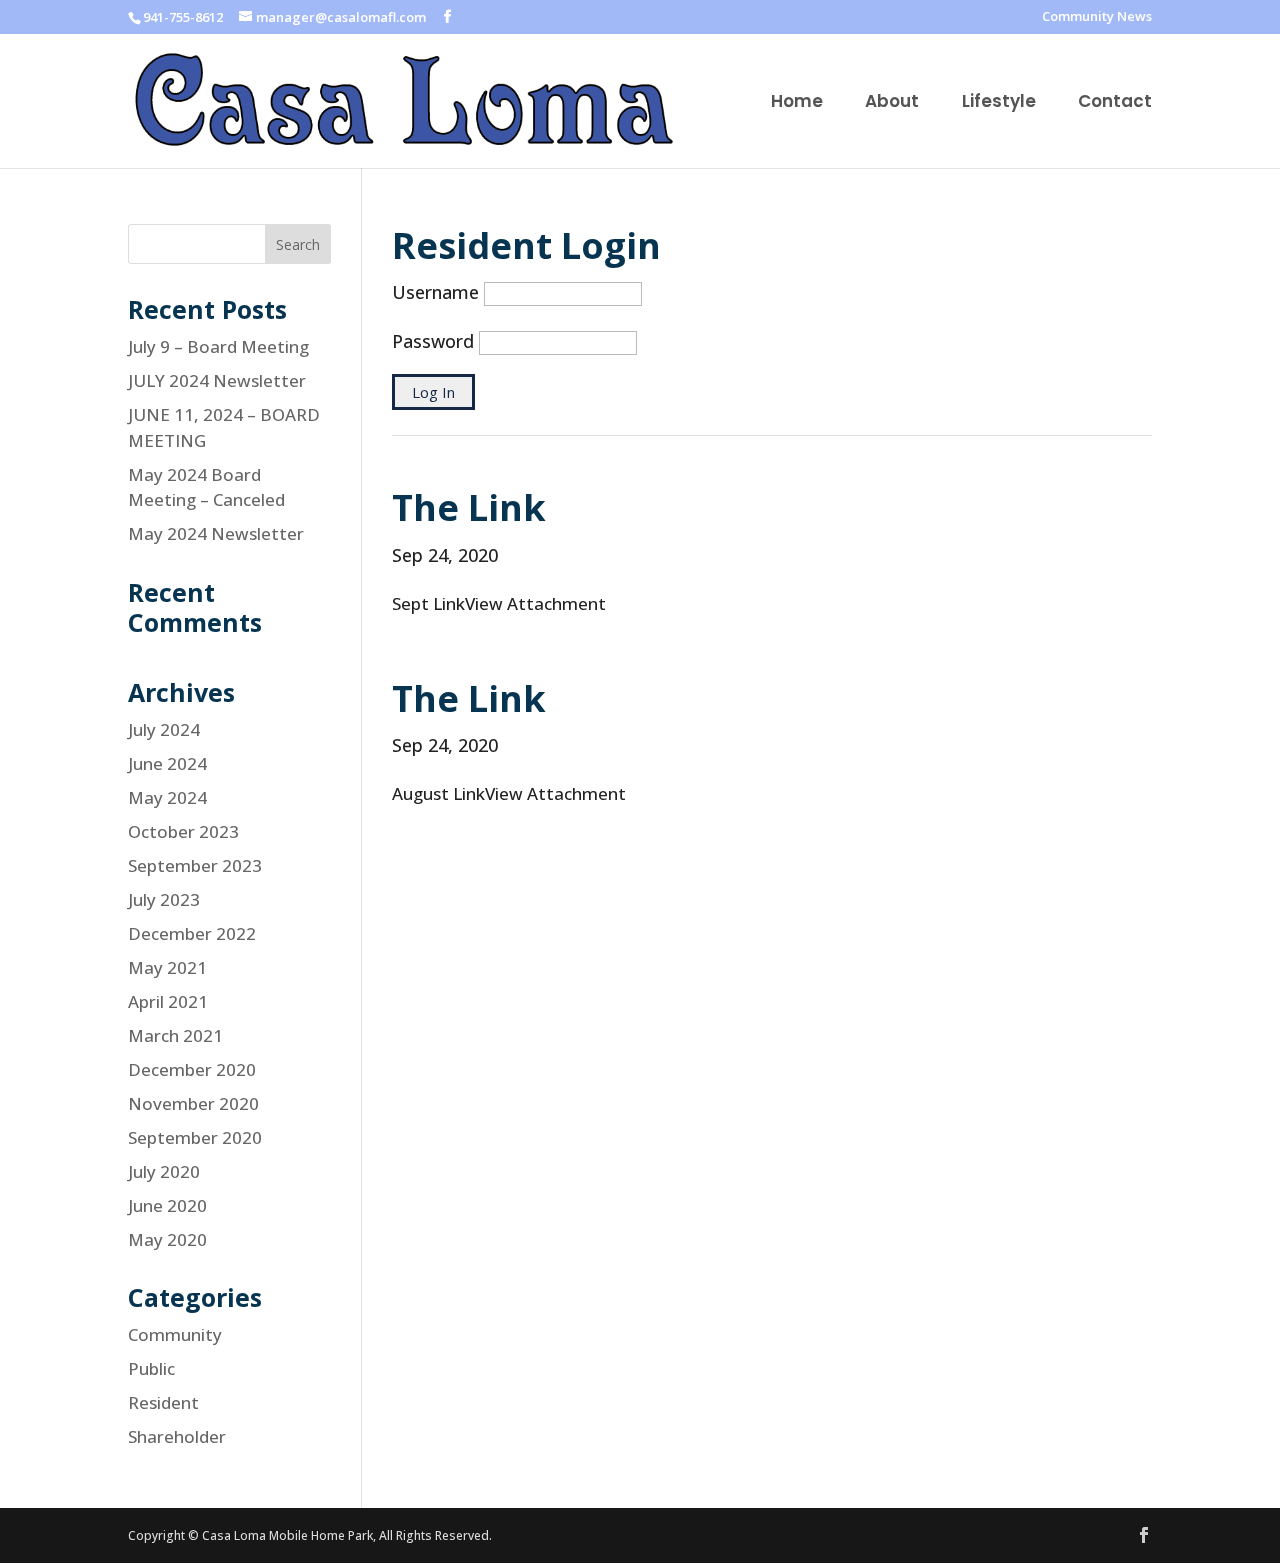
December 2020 (192, 1069)
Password (433, 341)
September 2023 (195, 865)
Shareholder (177, 1436)
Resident (163, 1402)
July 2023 (164, 899)
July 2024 (164, 729)
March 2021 (175, 1035)
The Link (469, 507)
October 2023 (183, 831)
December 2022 (192, 933)
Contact (1115, 103)
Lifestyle (999, 103)
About (892, 103)
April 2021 (168, 1001)
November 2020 (193, 1103)
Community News (1097, 17)
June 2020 (167, 1205)
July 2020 (164, 1171)
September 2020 (195, 1137)
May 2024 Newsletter (216, 533)
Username (435, 292)
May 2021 (167, 967)
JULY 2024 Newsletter (217, 380)
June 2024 (167, 763)
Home (797, 103)
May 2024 (167, 797)
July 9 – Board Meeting (218, 346)
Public (151, 1368)
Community (175, 1334)
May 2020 (167, 1239)
